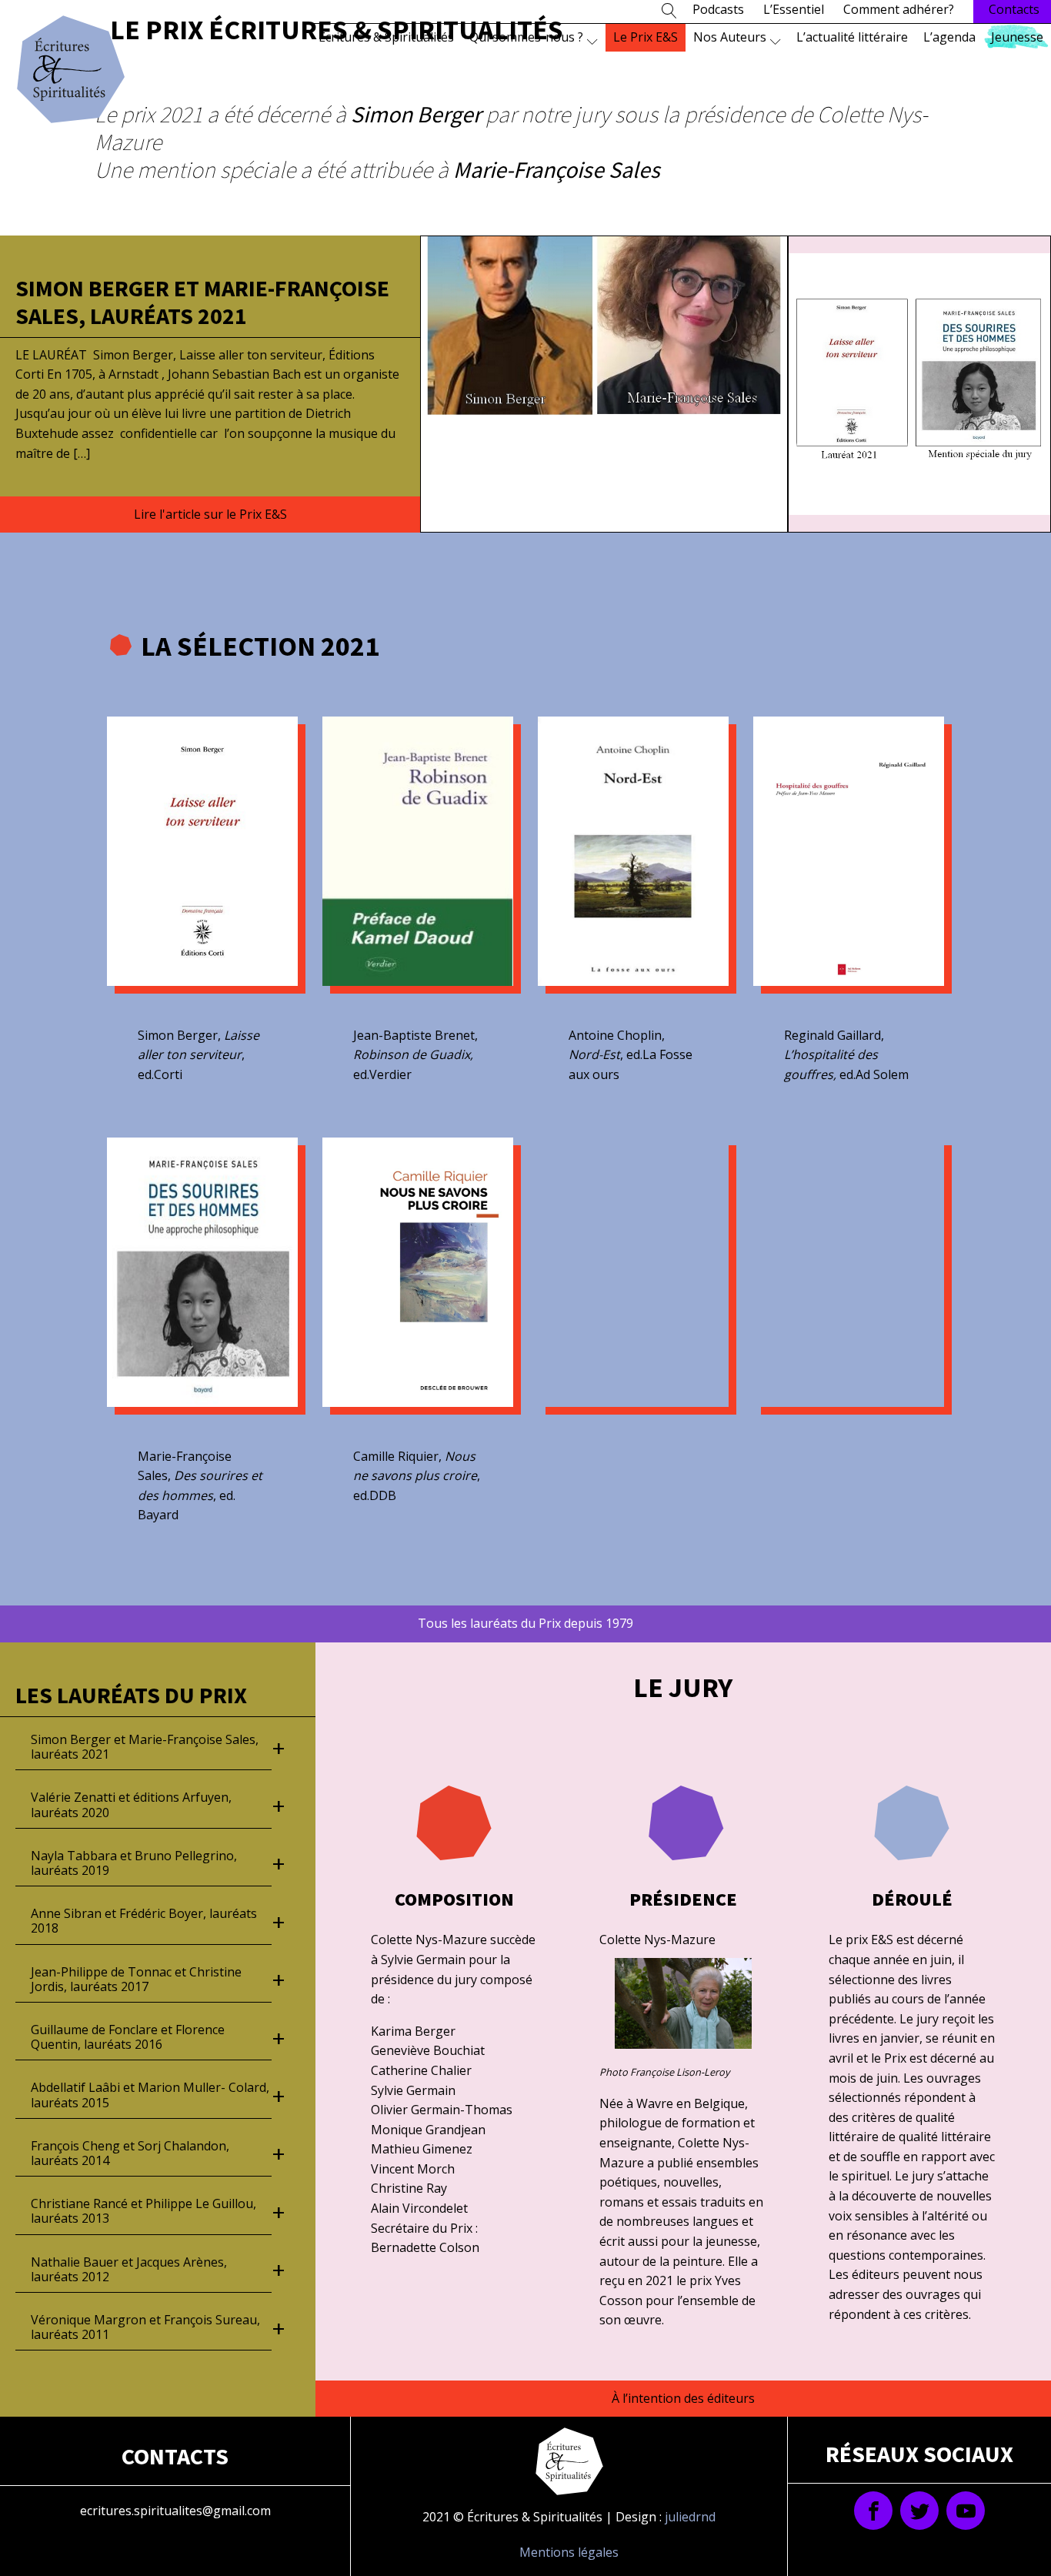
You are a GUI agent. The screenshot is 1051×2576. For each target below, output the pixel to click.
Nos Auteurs (730, 37)
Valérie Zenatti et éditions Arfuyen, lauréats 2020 (131, 1804)
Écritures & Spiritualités (386, 37)
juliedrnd (690, 2517)
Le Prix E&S (646, 37)
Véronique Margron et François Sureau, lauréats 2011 (145, 2327)
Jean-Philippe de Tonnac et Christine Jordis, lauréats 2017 (136, 1979)
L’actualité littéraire (852, 37)
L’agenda (949, 37)
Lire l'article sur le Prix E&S (210, 514)
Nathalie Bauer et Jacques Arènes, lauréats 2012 (129, 2269)
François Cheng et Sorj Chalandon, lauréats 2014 (130, 2153)
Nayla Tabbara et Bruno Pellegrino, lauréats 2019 (134, 1863)
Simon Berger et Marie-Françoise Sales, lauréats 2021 (202, 302)
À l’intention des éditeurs (683, 2398)
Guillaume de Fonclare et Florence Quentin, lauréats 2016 (128, 2037)
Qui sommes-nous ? (526, 37)
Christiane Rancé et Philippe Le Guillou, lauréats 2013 (143, 2211)
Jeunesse (1017, 37)
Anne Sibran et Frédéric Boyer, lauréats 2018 (144, 1921)
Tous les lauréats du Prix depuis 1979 (525, 1623)
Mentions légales (569, 2552)
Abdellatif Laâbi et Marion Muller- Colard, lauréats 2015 (150, 2095)
